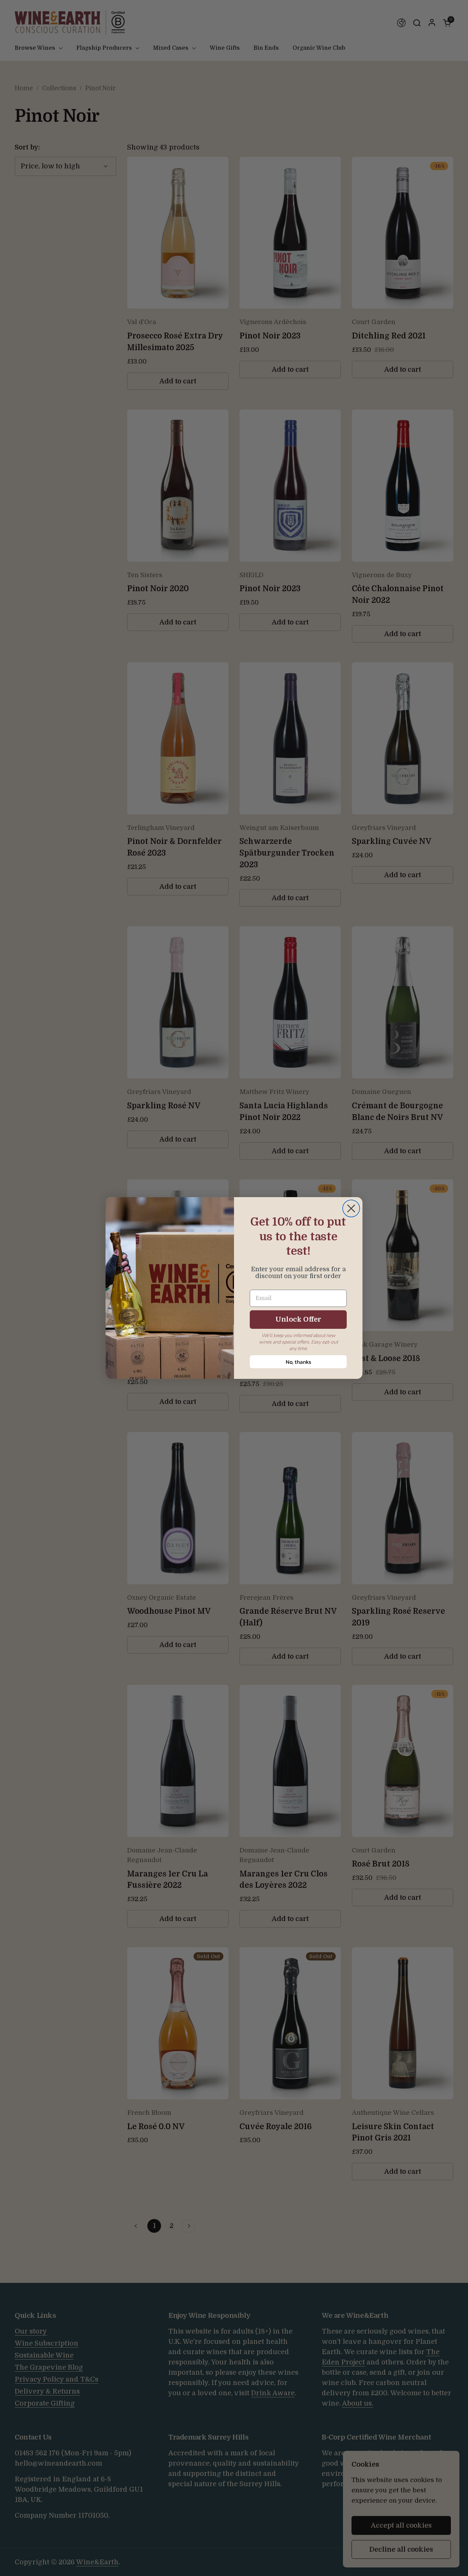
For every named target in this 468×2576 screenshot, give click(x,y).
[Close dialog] (351, 1208)
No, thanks (298, 1362)
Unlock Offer (298, 1319)
